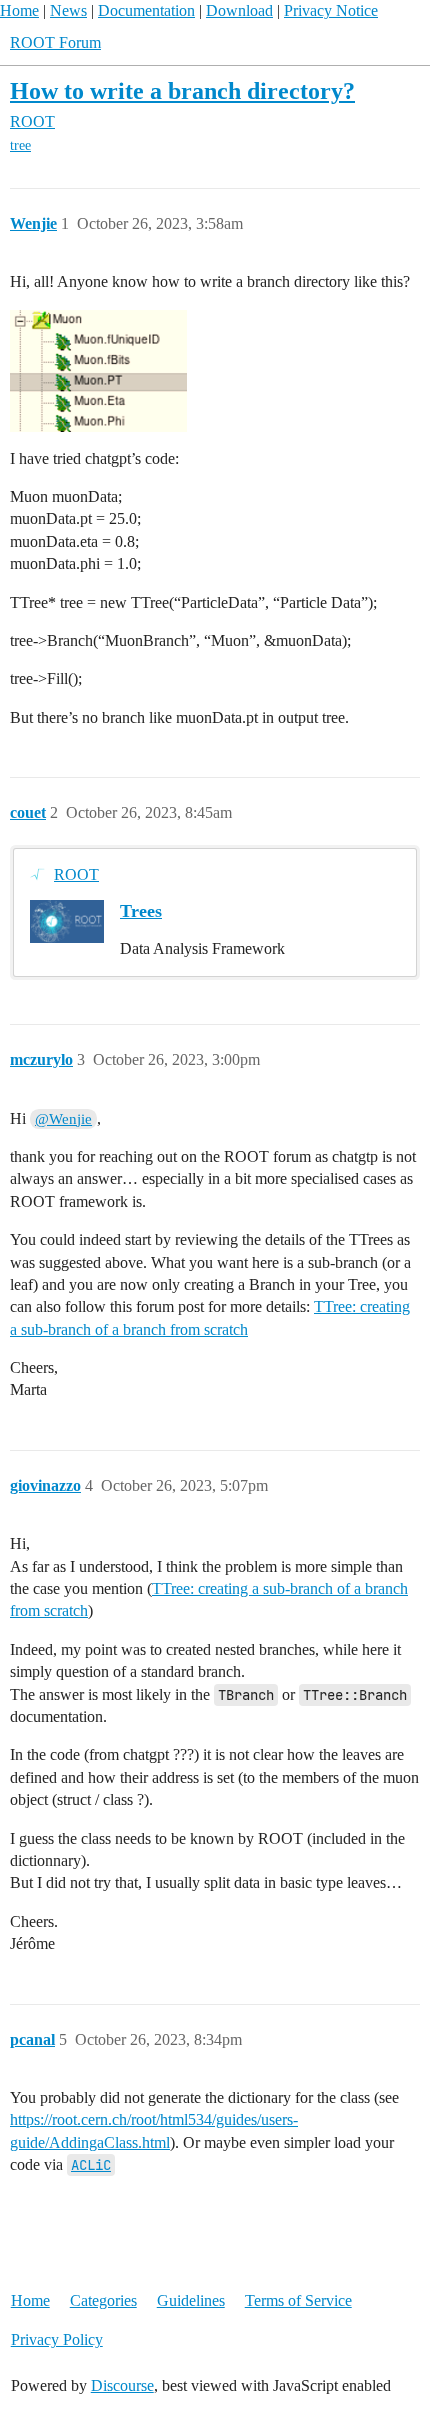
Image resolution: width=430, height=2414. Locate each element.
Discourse (122, 2385)
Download (239, 10)
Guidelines (191, 2300)
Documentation (146, 10)
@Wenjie (63, 1119)
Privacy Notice (331, 10)
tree (20, 145)
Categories (103, 2300)
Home (19, 10)
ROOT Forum (55, 42)
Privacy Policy (57, 2339)
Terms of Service (298, 2300)
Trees (141, 911)
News (68, 10)
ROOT (76, 874)
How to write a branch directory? (182, 90)
